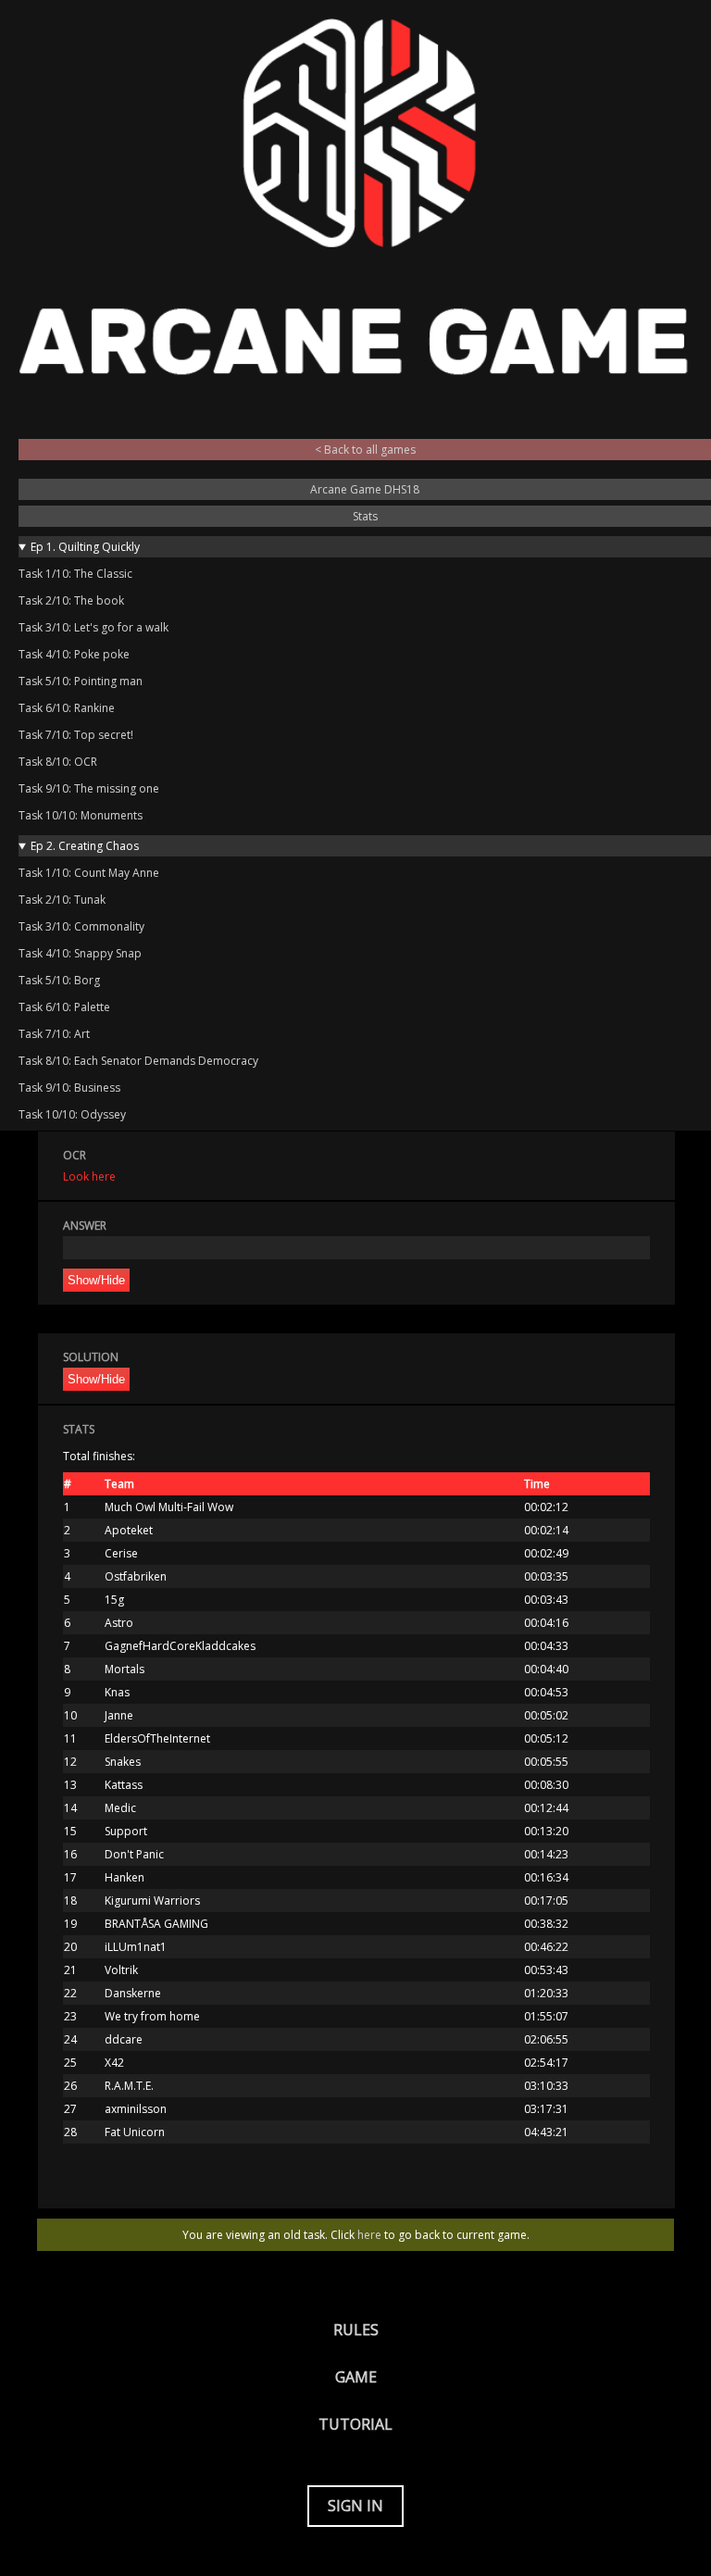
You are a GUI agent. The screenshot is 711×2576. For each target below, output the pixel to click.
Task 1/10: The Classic (75, 574)
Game (356, 2377)
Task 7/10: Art (54, 1034)
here (369, 2235)
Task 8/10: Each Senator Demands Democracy (138, 1061)
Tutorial (355, 2424)
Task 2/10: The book (71, 600)
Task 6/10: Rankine (67, 708)
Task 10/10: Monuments (81, 815)
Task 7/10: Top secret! (76, 735)
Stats (365, 516)
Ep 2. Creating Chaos (85, 846)
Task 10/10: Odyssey (72, 1114)
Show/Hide (96, 1280)
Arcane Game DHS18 (365, 489)
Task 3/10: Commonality (81, 926)
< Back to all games (365, 450)
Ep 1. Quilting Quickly (85, 547)
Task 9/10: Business (69, 1088)
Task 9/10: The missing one (89, 788)
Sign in (355, 2506)
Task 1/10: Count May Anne (89, 873)
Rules (356, 2330)
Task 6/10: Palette (64, 1007)
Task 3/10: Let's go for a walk (94, 627)
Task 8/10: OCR (58, 762)
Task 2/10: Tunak (62, 900)
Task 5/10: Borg (59, 980)
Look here (89, 1176)
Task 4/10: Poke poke (74, 654)
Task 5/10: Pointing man (81, 681)
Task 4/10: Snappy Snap (80, 953)
